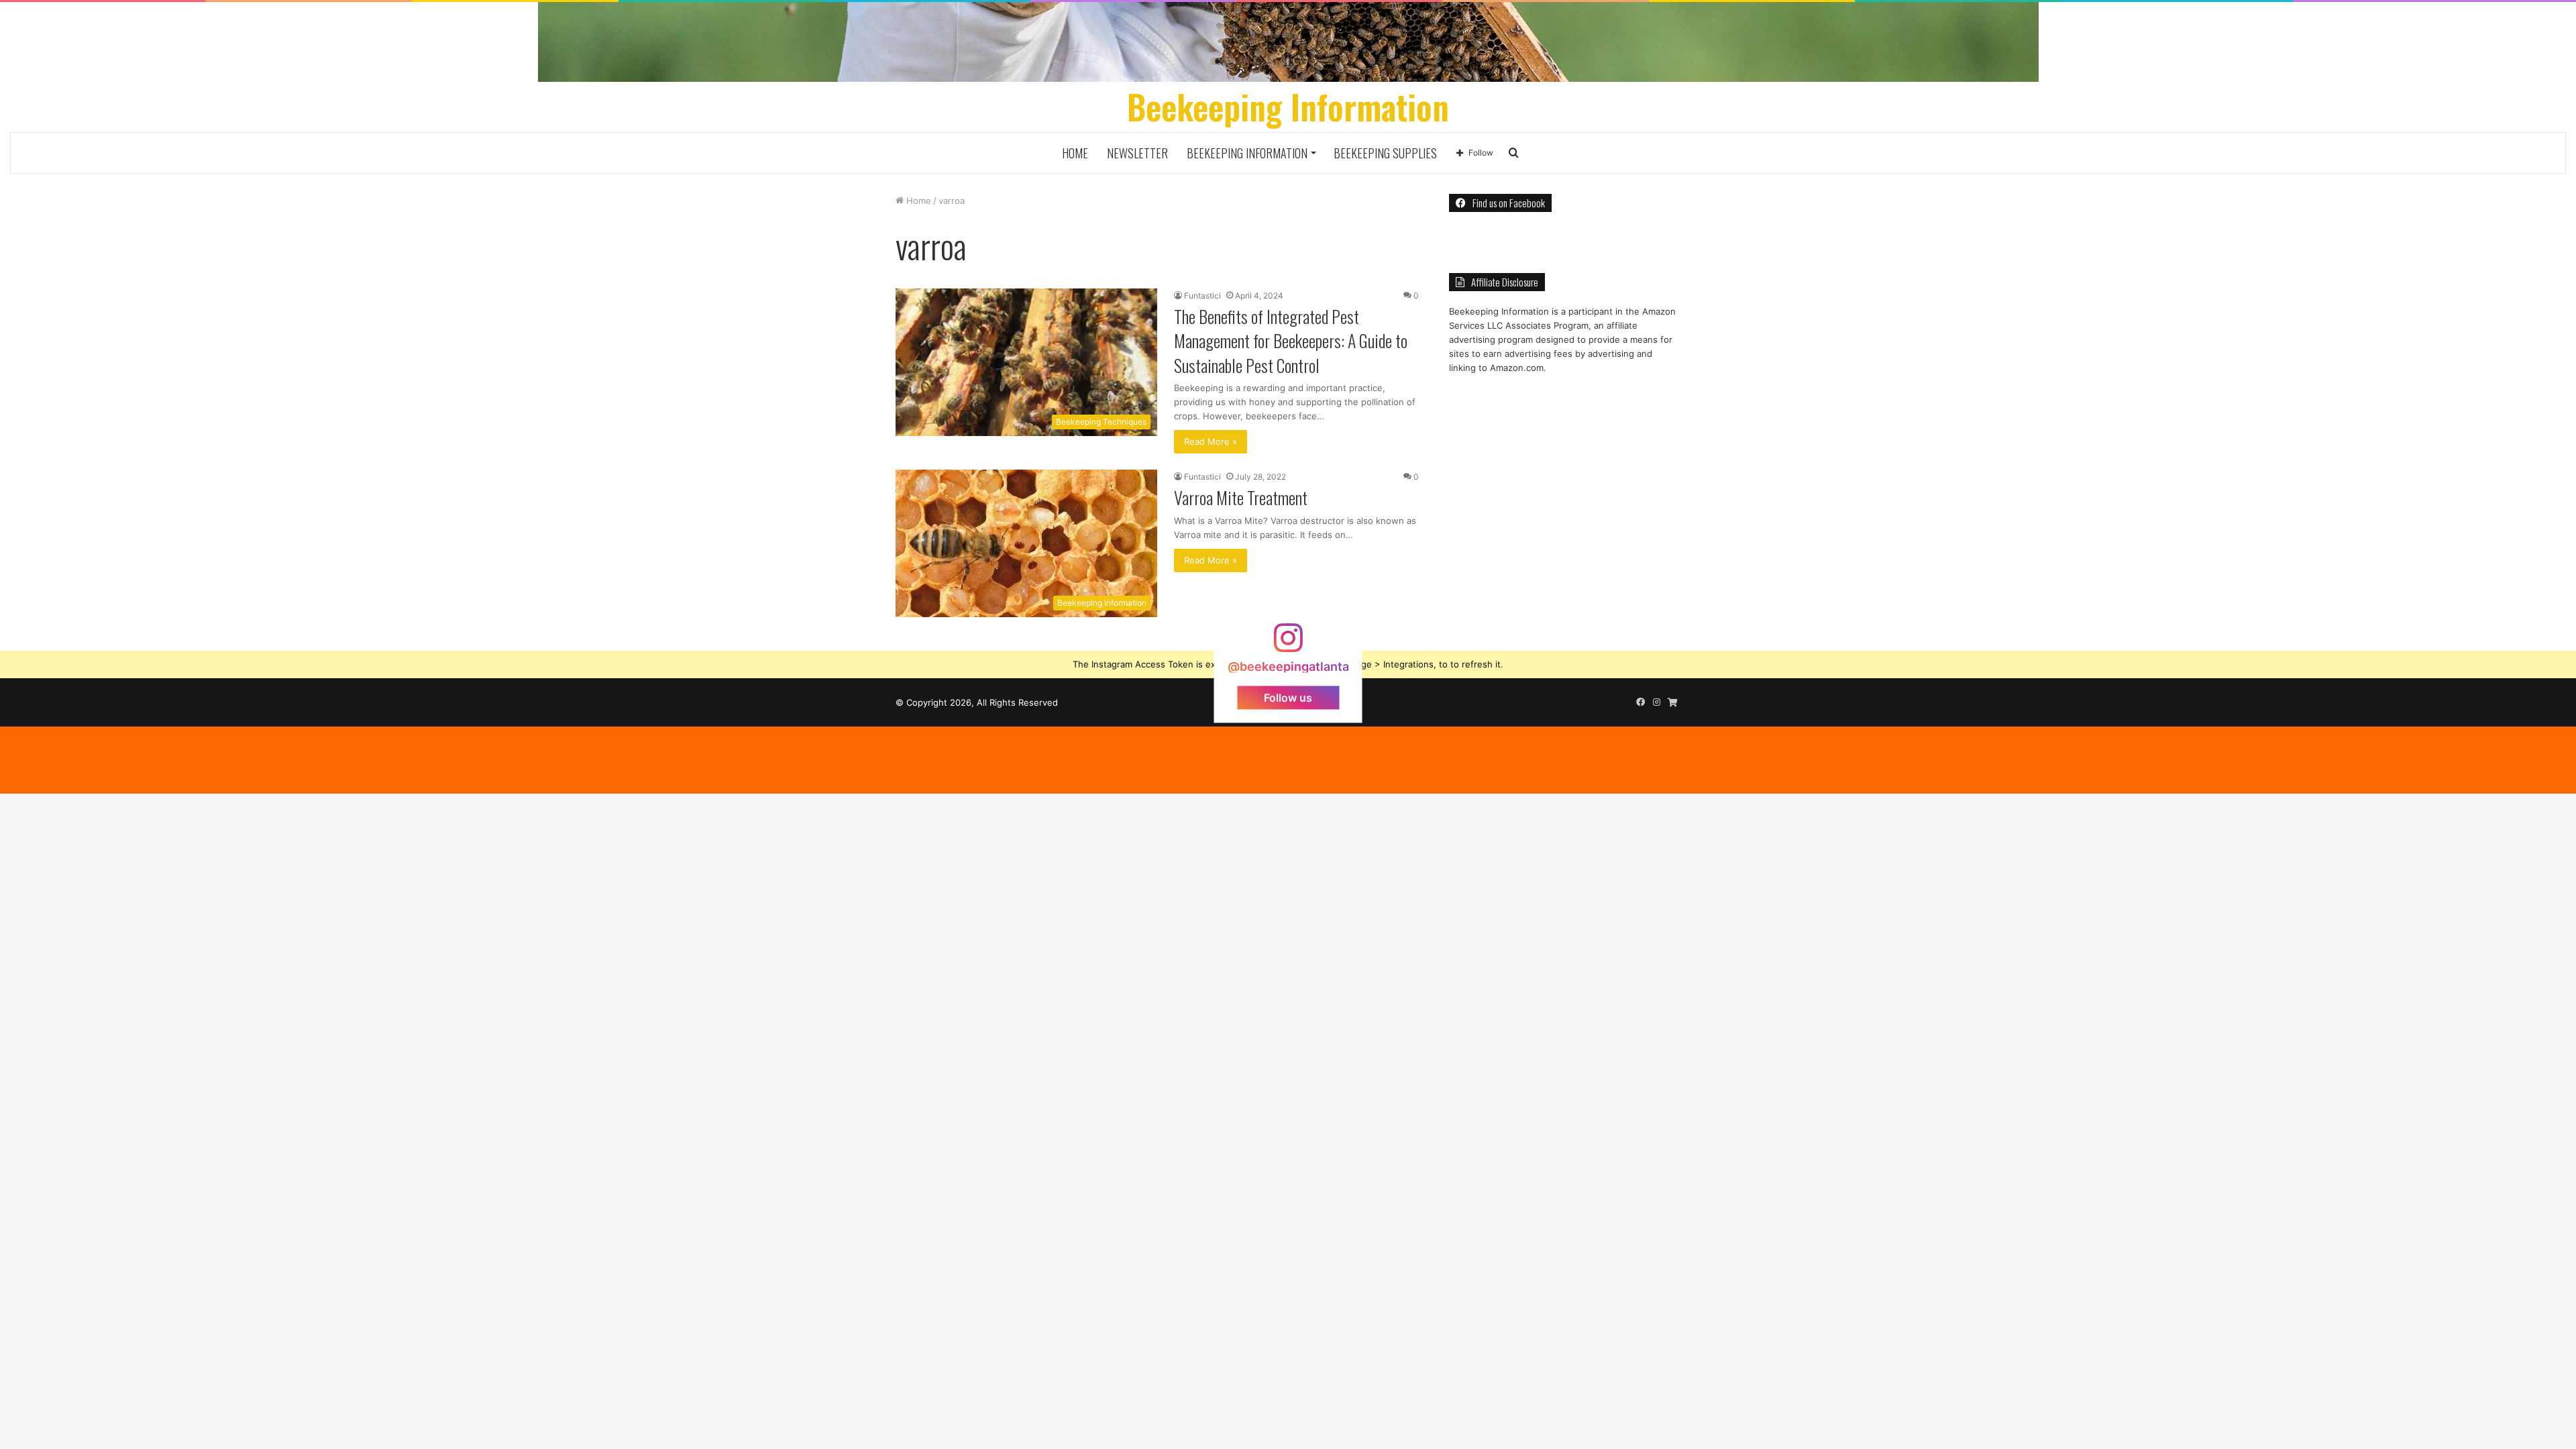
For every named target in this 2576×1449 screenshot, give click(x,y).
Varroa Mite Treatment (1241, 497)
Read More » (1211, 441)
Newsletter (1137, 153)
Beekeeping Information (1247, 153)
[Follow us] (1288, 644)
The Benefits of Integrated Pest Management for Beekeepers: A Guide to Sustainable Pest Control (1291, 341)
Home (1075, 153)
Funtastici (1202, 296)
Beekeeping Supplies (1385, 153)
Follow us (1288, 697)
